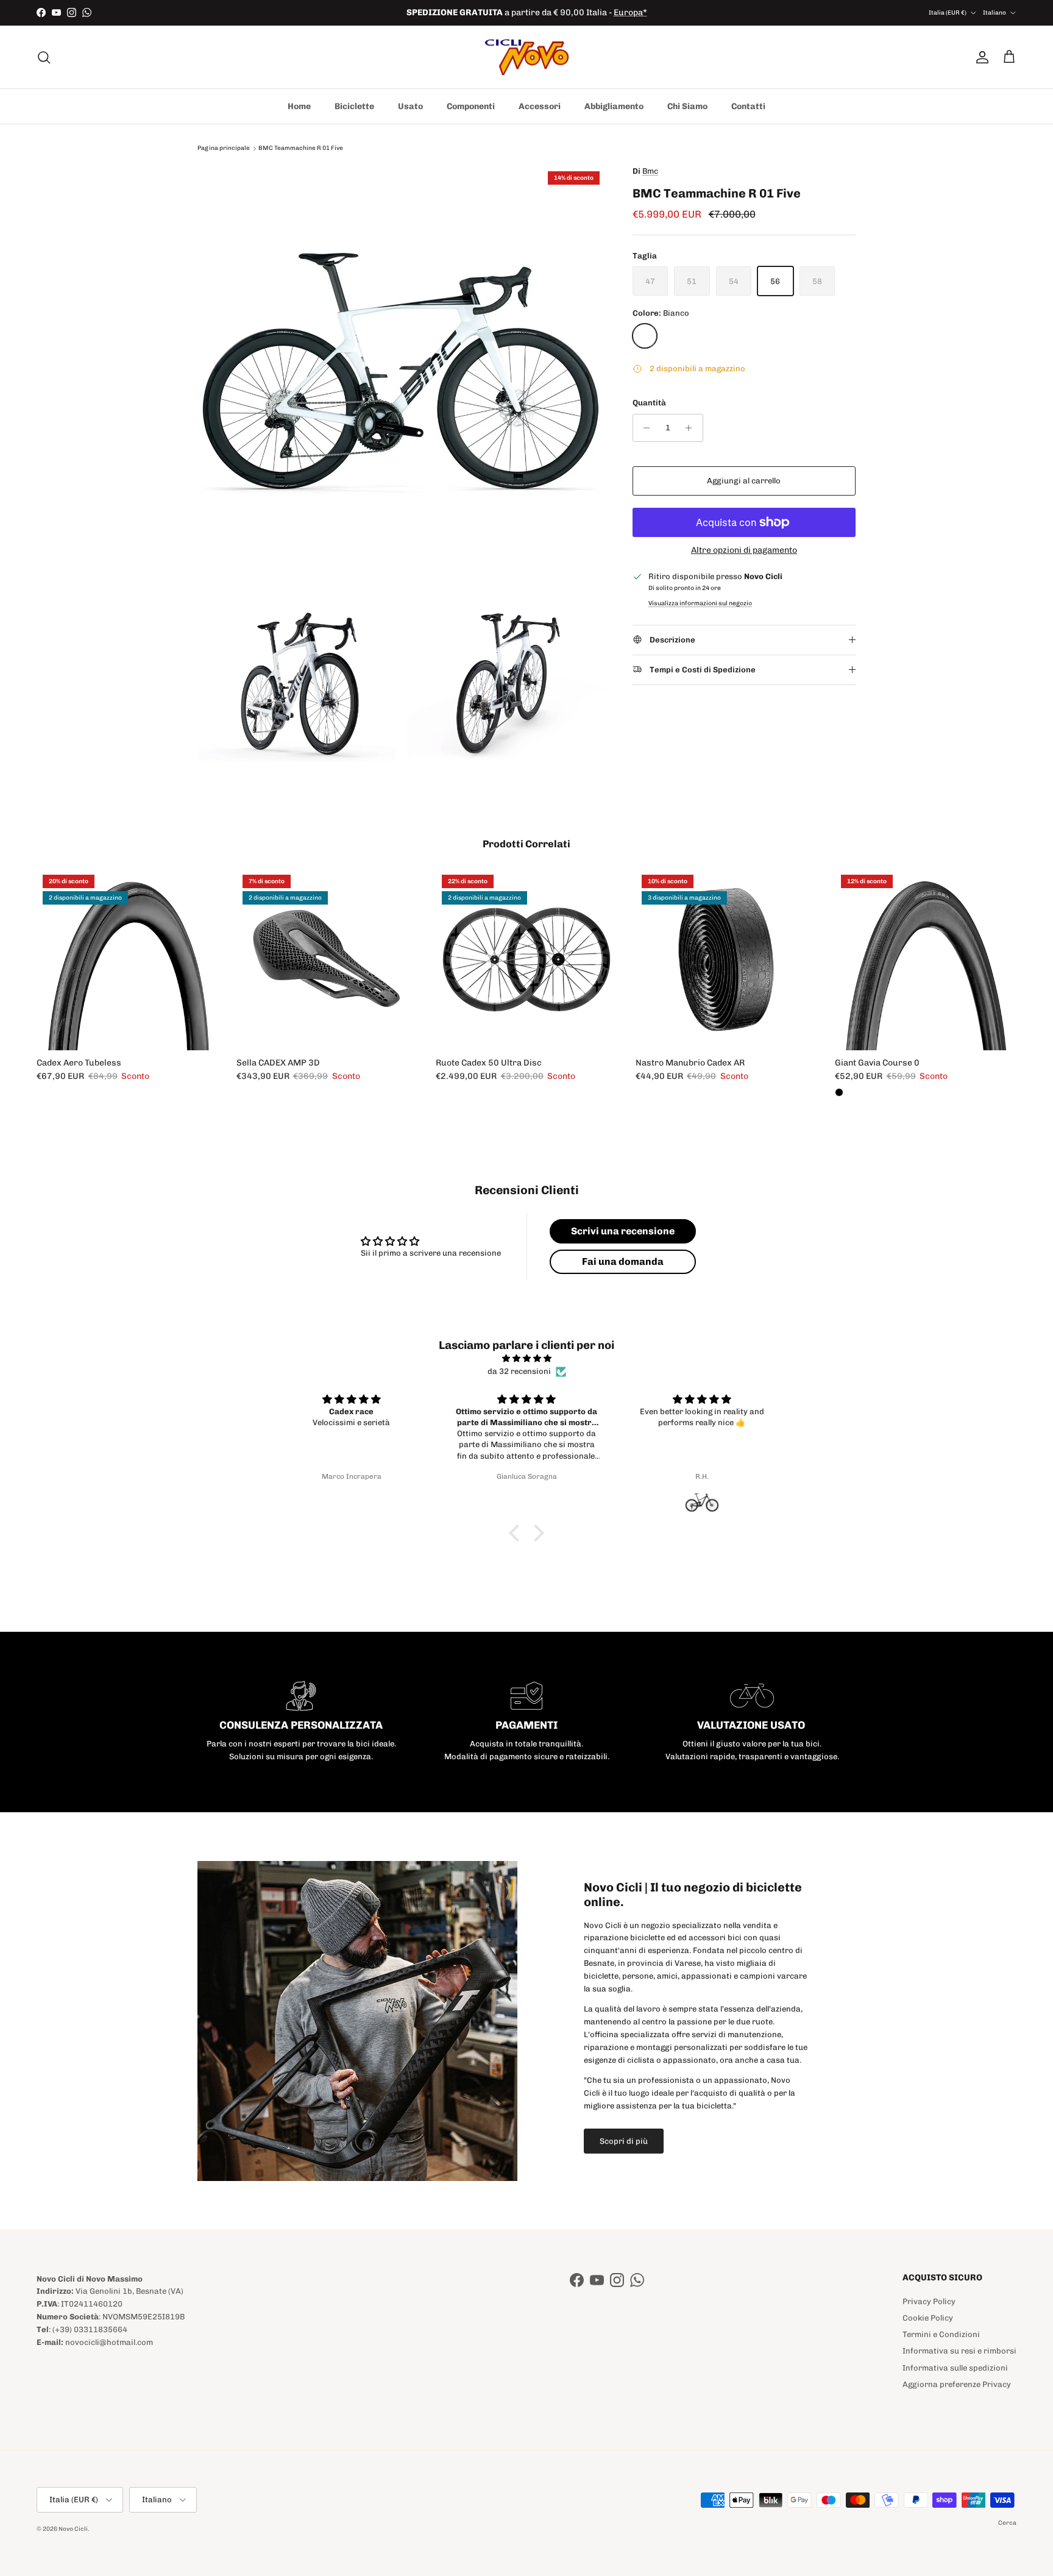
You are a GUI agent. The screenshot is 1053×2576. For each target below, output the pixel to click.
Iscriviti (526, 1319)
